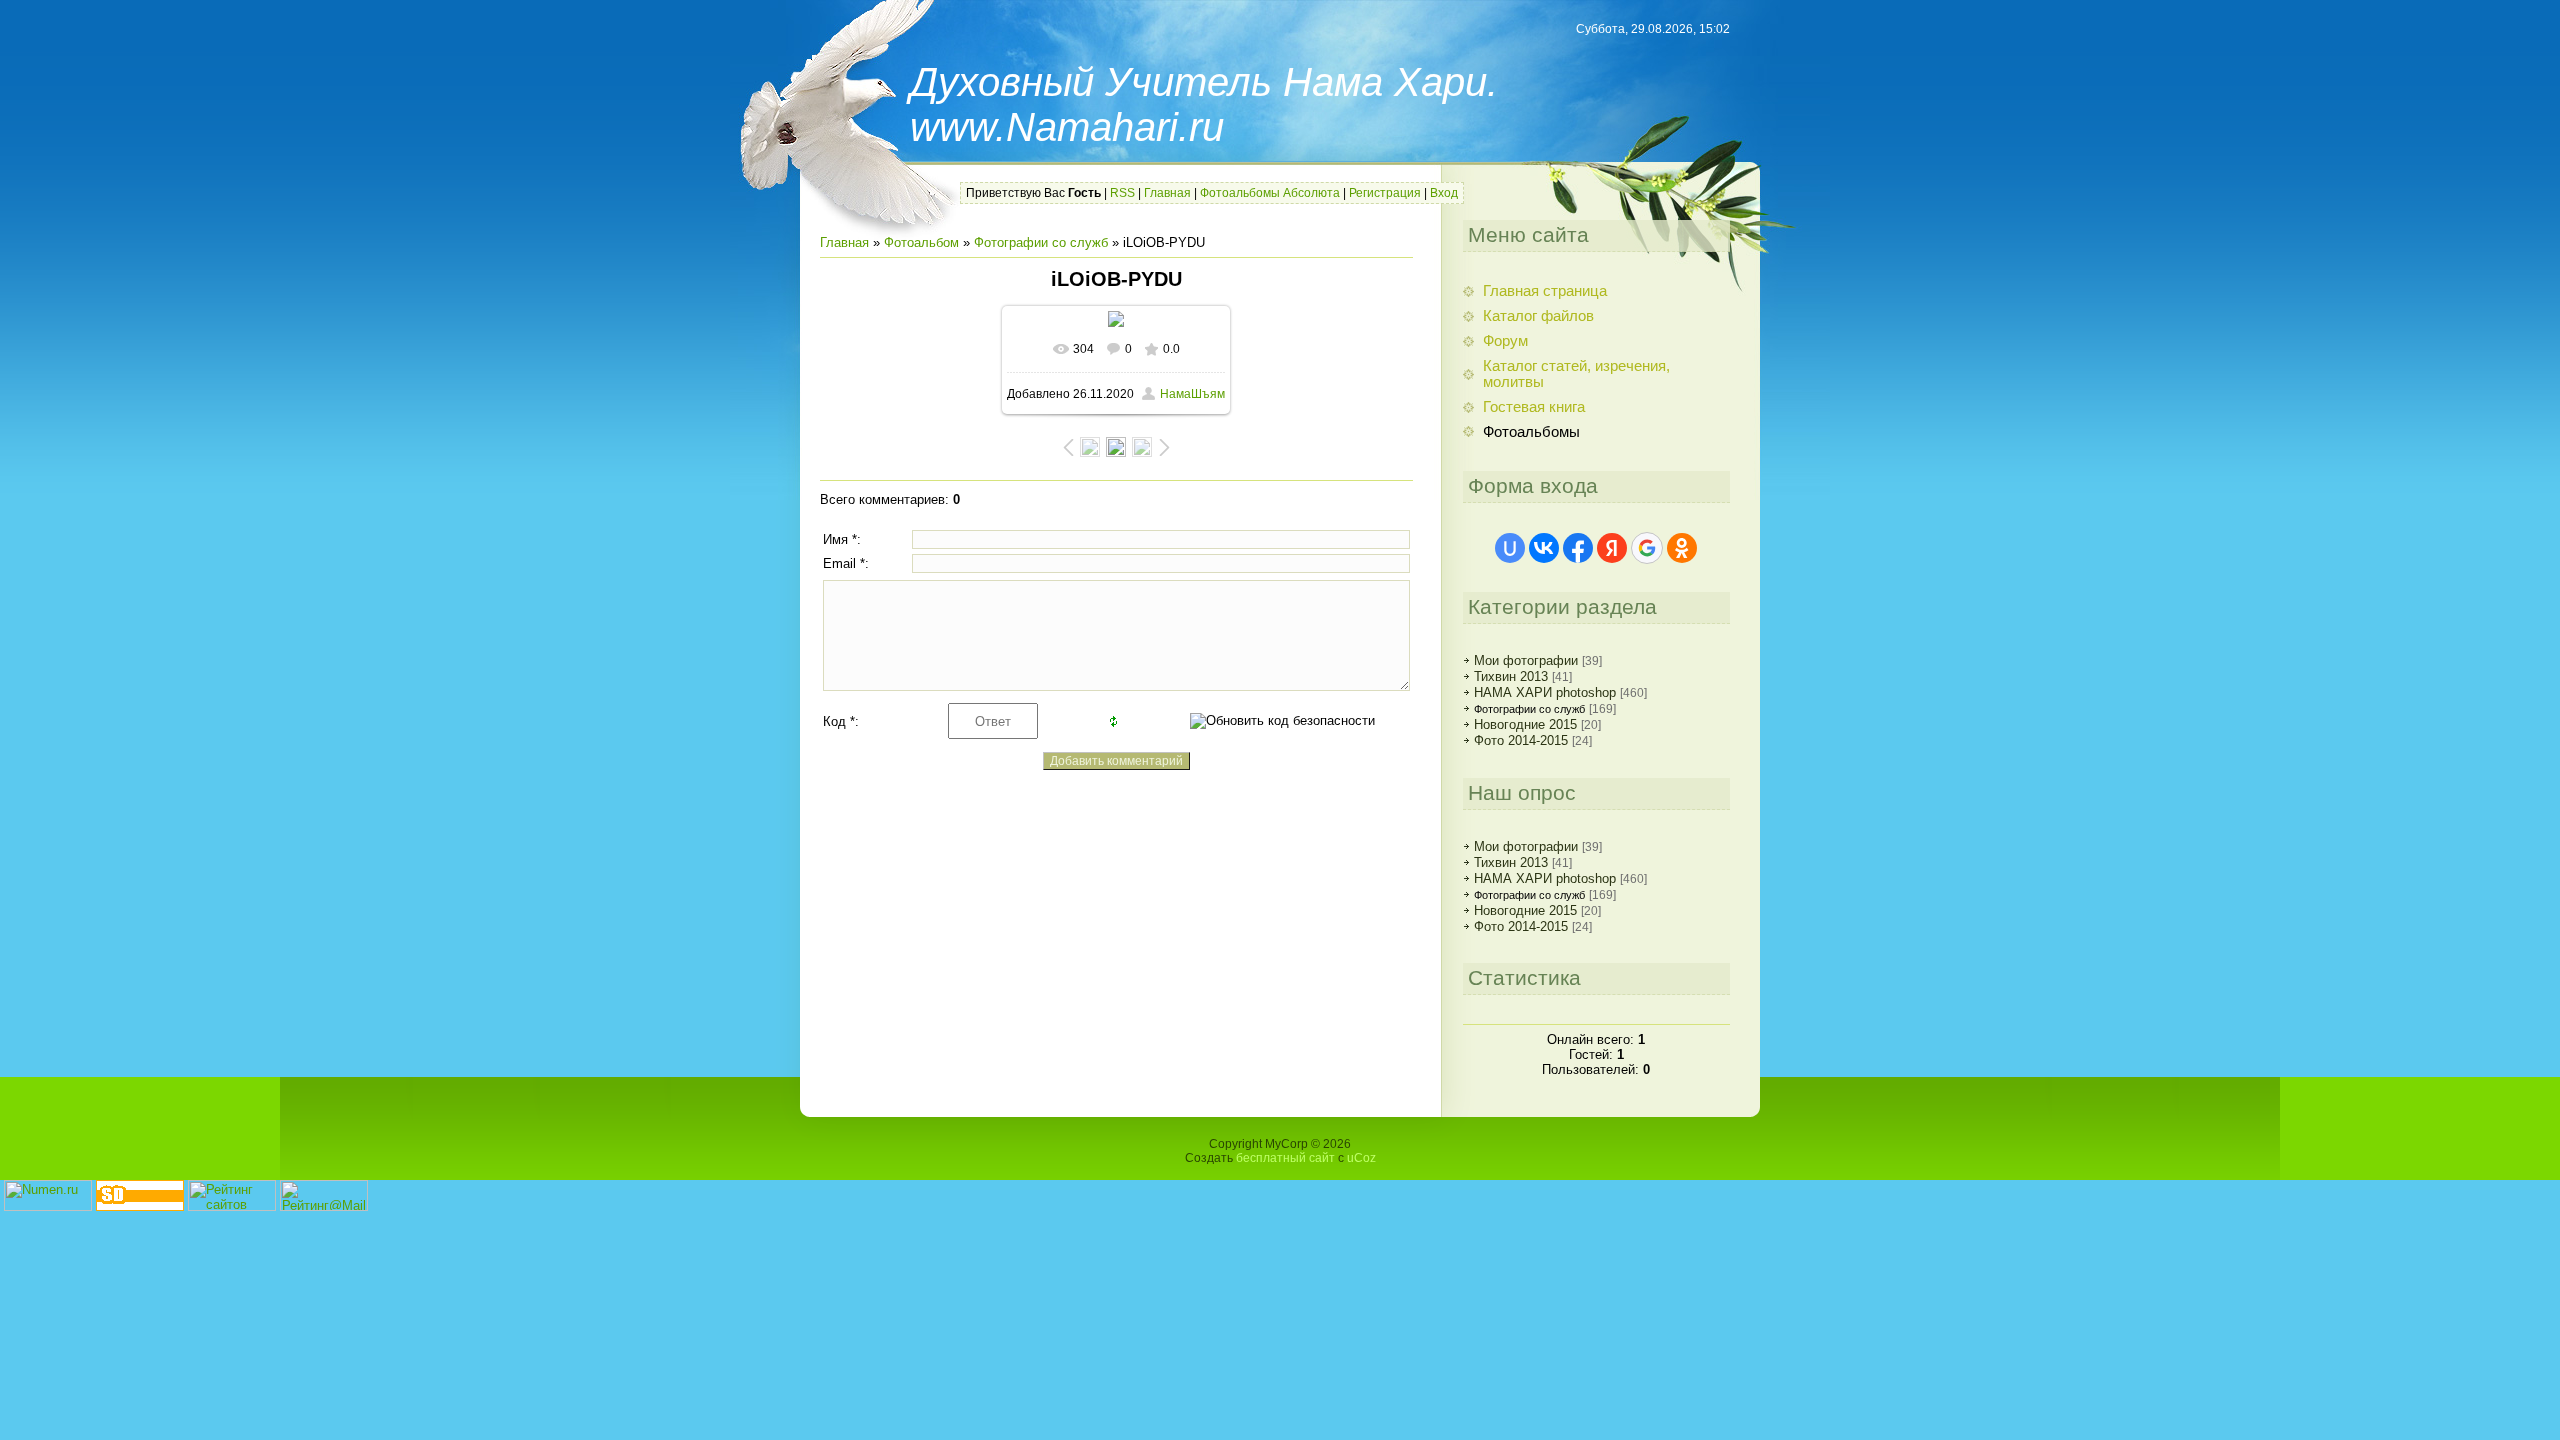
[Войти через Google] (1647, 548)
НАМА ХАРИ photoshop (1545, 692)
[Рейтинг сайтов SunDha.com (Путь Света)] (140, 1206)
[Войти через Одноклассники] (1682, 548)
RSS (1122, 193)
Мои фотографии (1526, 660)
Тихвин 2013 (1511, 676)
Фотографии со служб (1041, 242)
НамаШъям (1192, 394)
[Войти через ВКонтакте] (1544, 548)
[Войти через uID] (1510, 548)
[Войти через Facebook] (1578, 548)
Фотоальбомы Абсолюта (1270, 193)
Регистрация (1385, 193)
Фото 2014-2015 (1521, 740)
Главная (1167, 193)
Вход (1444, 193)
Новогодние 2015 (1525, 724)
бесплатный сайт (1285, 1158)
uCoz (1361, 1158)
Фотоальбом (921, 242)
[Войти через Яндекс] (1612, 548)
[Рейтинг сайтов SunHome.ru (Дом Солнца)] (232, 1206)
